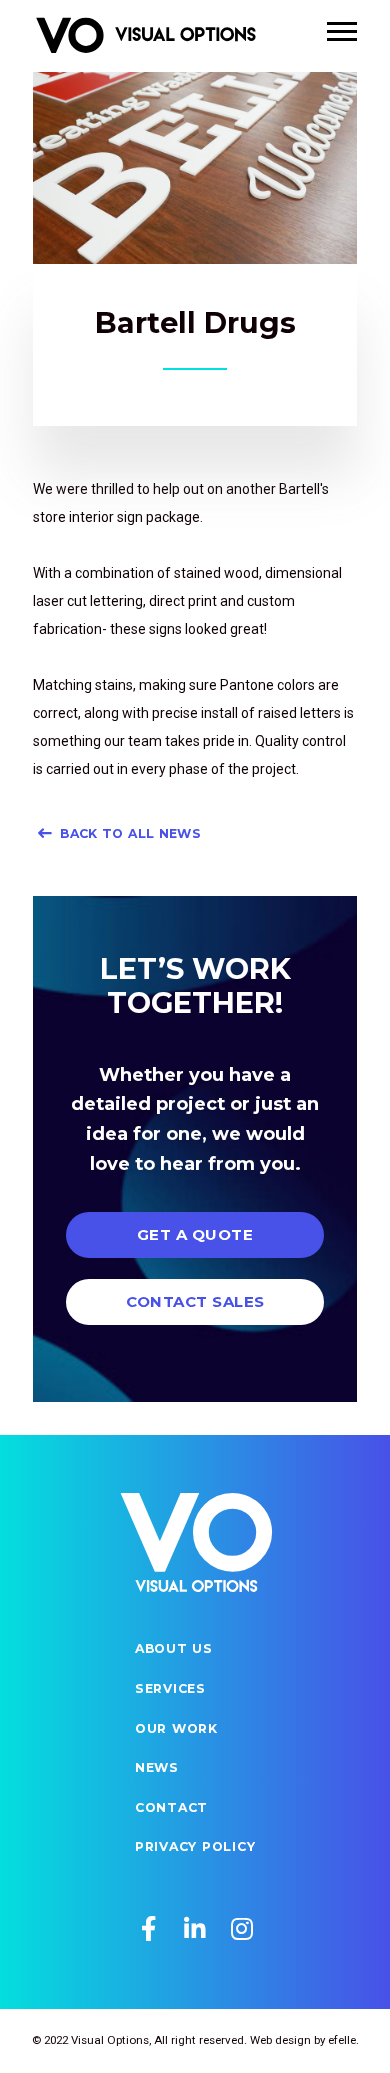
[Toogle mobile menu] (342, 31)
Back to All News (130, 833)
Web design (280, 2040)
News (157, 1767)
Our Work (176, 1728)
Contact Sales (195, 1301)
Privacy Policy (195, 1846)
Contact (171, 1807)
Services (170, 1688)
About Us (174, 1648)
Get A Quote (195, 1234)
